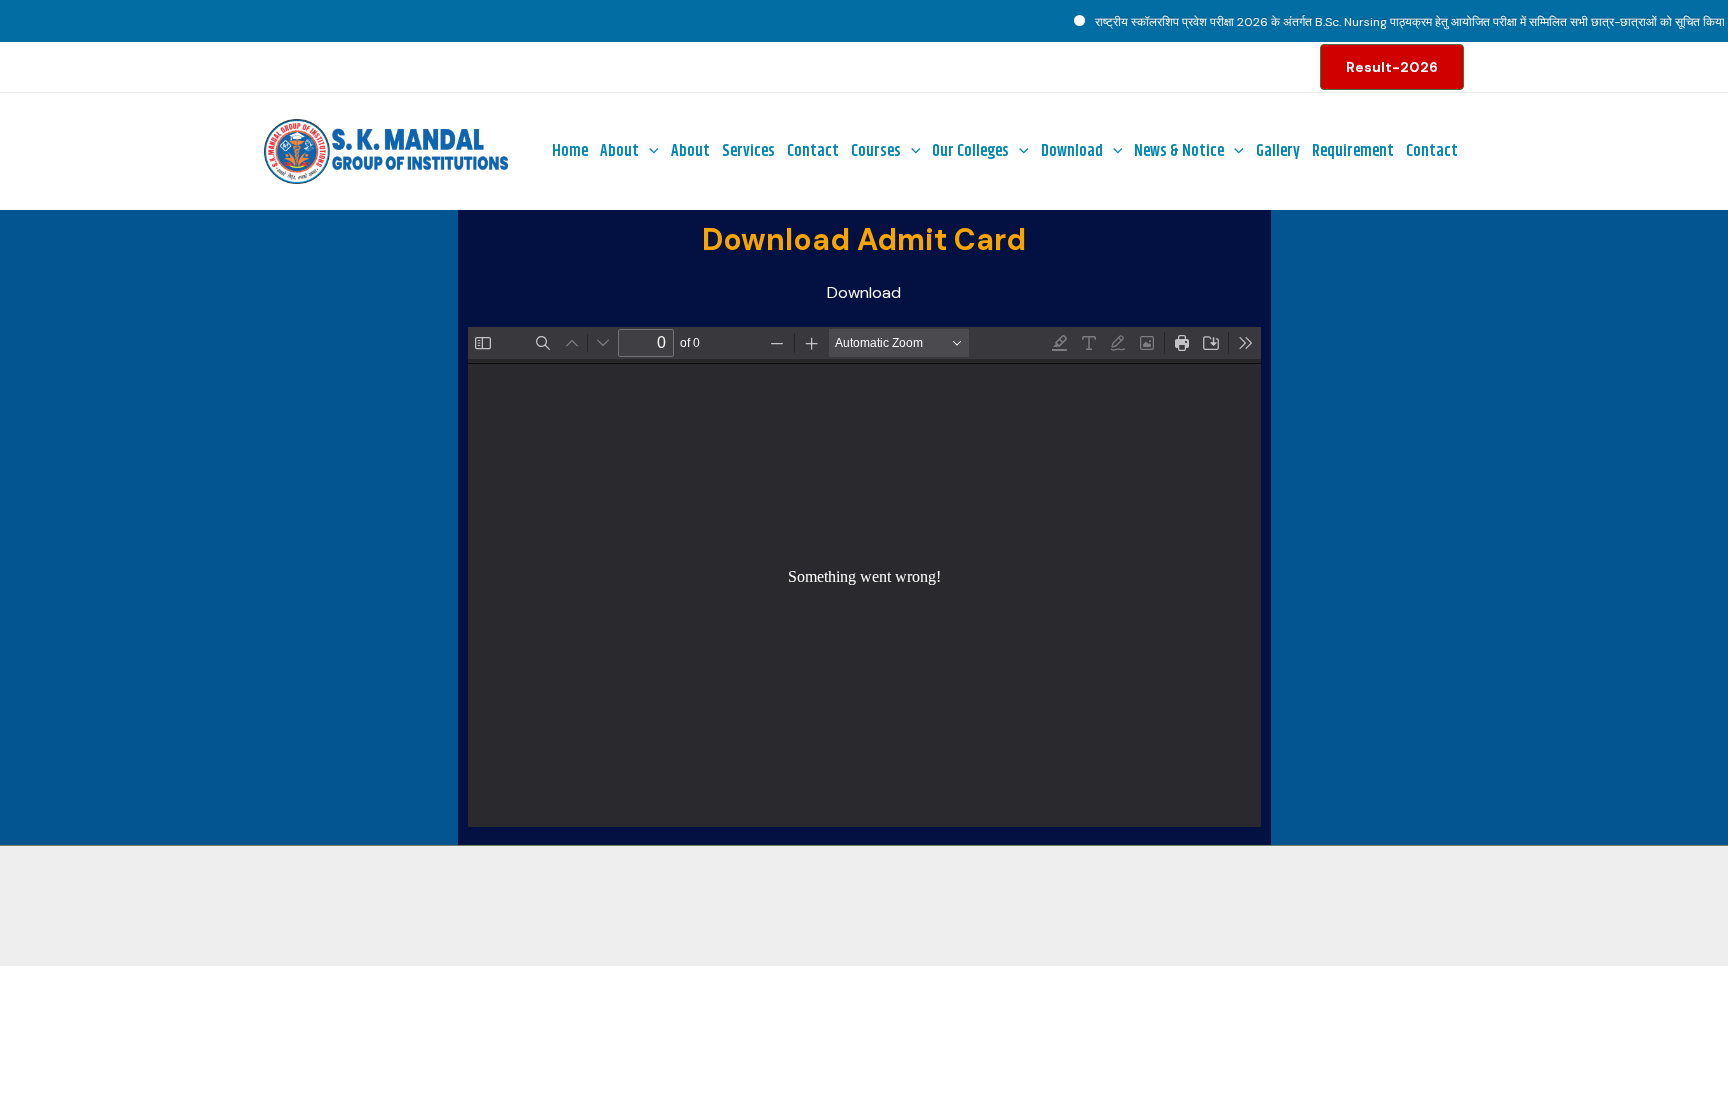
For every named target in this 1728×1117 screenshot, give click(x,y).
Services (748, 151)
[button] (1392, 67)
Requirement (1353, 151)
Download (1072, 151)
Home (570, 151)
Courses (876, 151)
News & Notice (1179, 151)
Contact (813, 151)
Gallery (1278, 151)
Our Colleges (970, 151)
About (619, 151)
